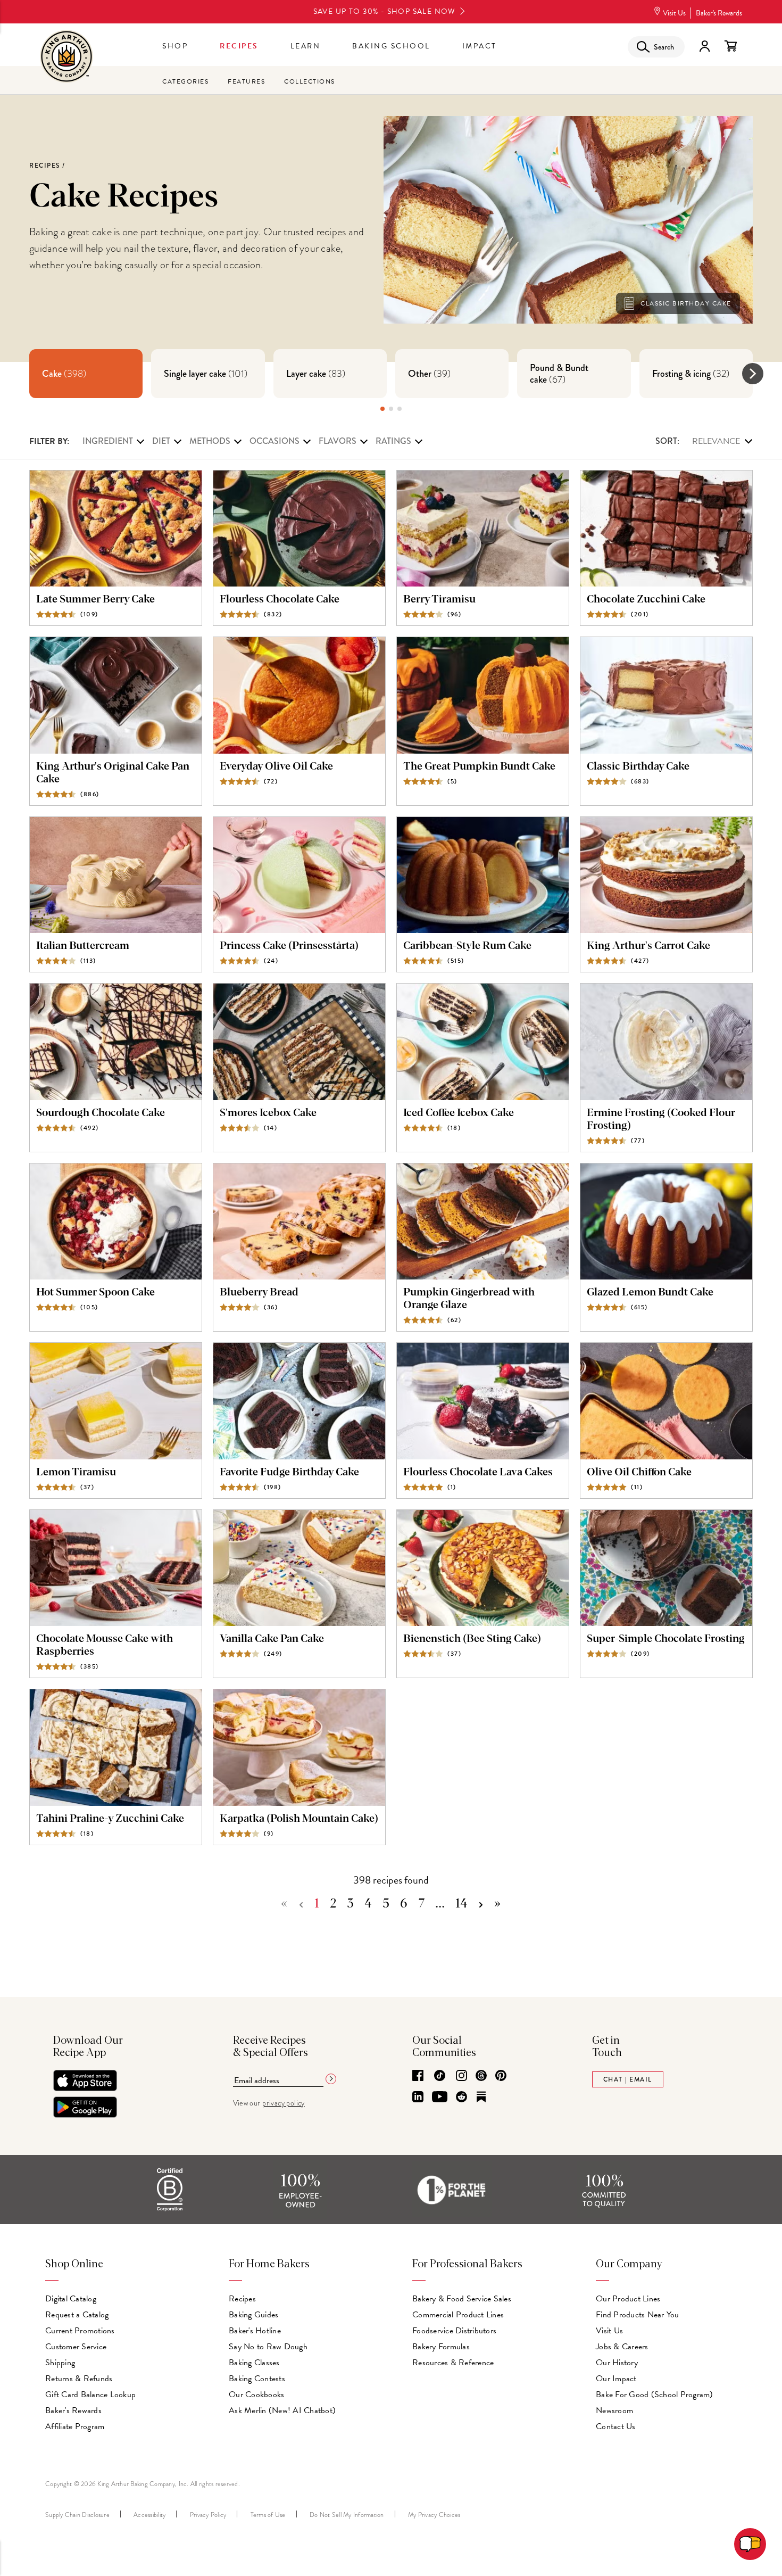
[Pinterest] (501, 2076)
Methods (210, 441)
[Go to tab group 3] (400, 409)
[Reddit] (461, 2098)
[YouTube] (440, 2098)
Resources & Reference (453, 2363)
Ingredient (108, 441)
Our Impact (616, 2379)
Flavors (338, 441)
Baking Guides (253, 2315)
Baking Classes (254, 2363)
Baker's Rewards (719, 13)
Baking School (391, 46)
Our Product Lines (628, 2299)
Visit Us (674, 13)
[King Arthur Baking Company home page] (66, 58)
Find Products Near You (638, 2315)
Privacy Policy (208, 2515)
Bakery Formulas (441, 2347)
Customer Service (76, 2347)
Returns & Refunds (79, 2379)
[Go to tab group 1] (382, 409)
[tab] (86, 374)
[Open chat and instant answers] (750, 2544)
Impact (480, 46)
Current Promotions (80, 2331)
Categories (185, 81)
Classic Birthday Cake (686, 303)
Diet (161, 441)
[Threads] (481, 2076)
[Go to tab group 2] (391, 409)
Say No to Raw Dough (268, 2347)
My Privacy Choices (434, 2515)
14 (461, 1904)
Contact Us (616, 2426)
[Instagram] (461, 2076)
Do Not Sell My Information (347, 2515)
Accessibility (149, 2515)
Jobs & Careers (622, 2347)
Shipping (60, 2363)
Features (246, 81)
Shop (175, 46)
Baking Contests (257, 2379)
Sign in (704, 46)
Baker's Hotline (255, 2331)
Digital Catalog (71, 2299)
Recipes (239, 46)
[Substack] (481, 2098)
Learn (306, 46)
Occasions (274, 441)
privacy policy (284, 2103)
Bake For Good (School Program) (655, 2395)
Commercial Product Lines (458, 2315)
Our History (617, 2363)
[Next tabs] (753, 374)
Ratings (393, 441)
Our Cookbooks (256, 2395)
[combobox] (704, 441)
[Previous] (301, 1904)
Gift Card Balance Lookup (90, 2395)
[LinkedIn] (418, 2098)
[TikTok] (440, 2076)
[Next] (481, 1904)
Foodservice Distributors (454, 2331)
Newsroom (614, 2410)
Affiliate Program (75, 2426)
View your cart (730, 46)
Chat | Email (628, 2079)
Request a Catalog (77, 2315)
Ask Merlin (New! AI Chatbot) (282, 2410)
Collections (310, 81)
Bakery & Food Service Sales (462, 2299)
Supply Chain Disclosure (77, 2515)
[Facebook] (418, 2076)
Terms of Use (268, 2515)
